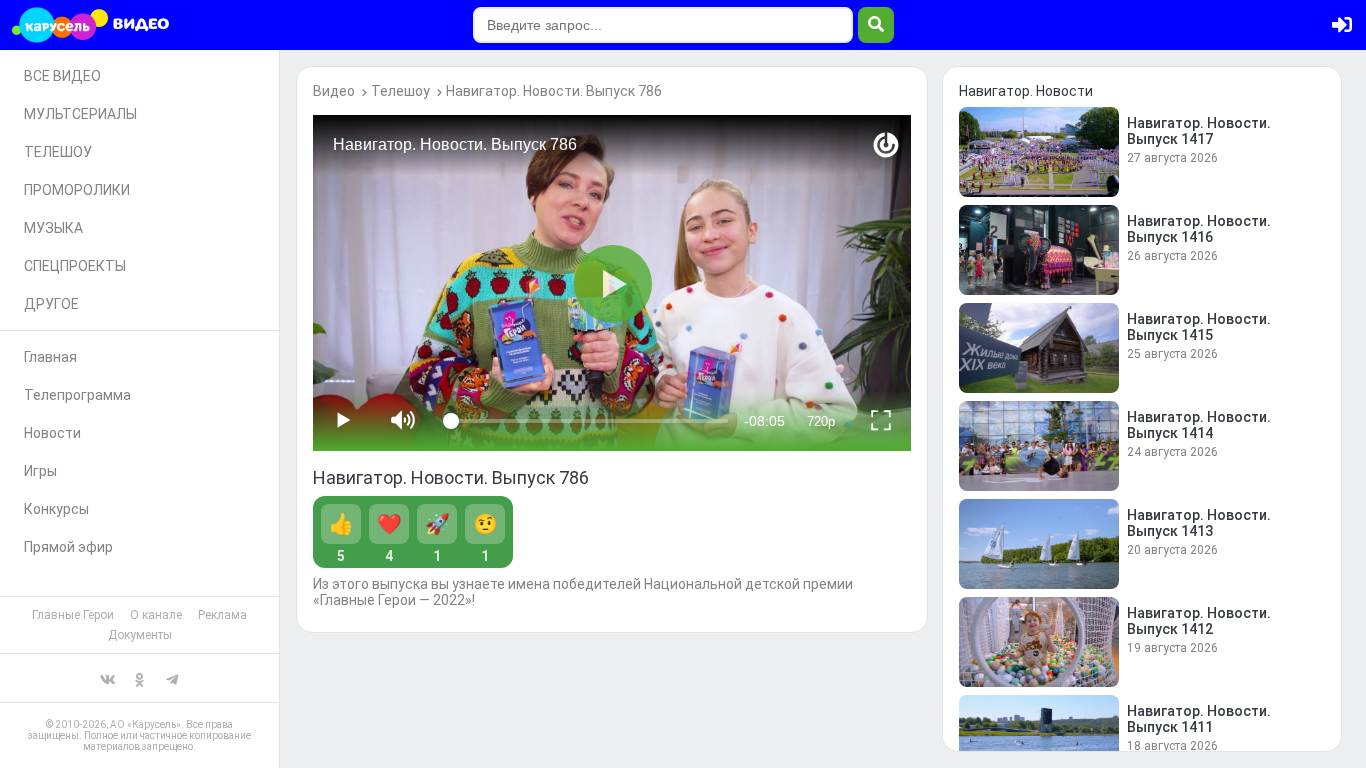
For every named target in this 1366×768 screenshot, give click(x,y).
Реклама (222, 615)
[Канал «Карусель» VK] (108, 678)
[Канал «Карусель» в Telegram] (172, 678)
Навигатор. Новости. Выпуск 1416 (1199, 229)
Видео (334, 91)
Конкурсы (56, 509)
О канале (156, 615)
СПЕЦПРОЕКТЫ (75, 266)
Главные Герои (73, 615)
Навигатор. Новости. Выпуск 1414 (1199, 425)
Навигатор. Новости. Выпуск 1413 (1199, 523)
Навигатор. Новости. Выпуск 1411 (1199, 719)
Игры (40, 471)
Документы (140, 635)
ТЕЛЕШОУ (58, 152)
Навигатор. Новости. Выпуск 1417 (1199, 131)
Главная (50, 357)
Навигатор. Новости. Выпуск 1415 (1199, 327)
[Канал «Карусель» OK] (140, 678)
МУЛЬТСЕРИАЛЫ (80, 114)
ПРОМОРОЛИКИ (77, 190)
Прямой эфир (68, 547)
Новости (52, 433)
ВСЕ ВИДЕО (62, 76)
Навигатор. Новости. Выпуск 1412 (1199, 621)
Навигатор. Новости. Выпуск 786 (554, 91)
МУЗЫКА (53, 228)
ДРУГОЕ (51, 304)
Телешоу (400, 91)
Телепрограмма (77, 395)
